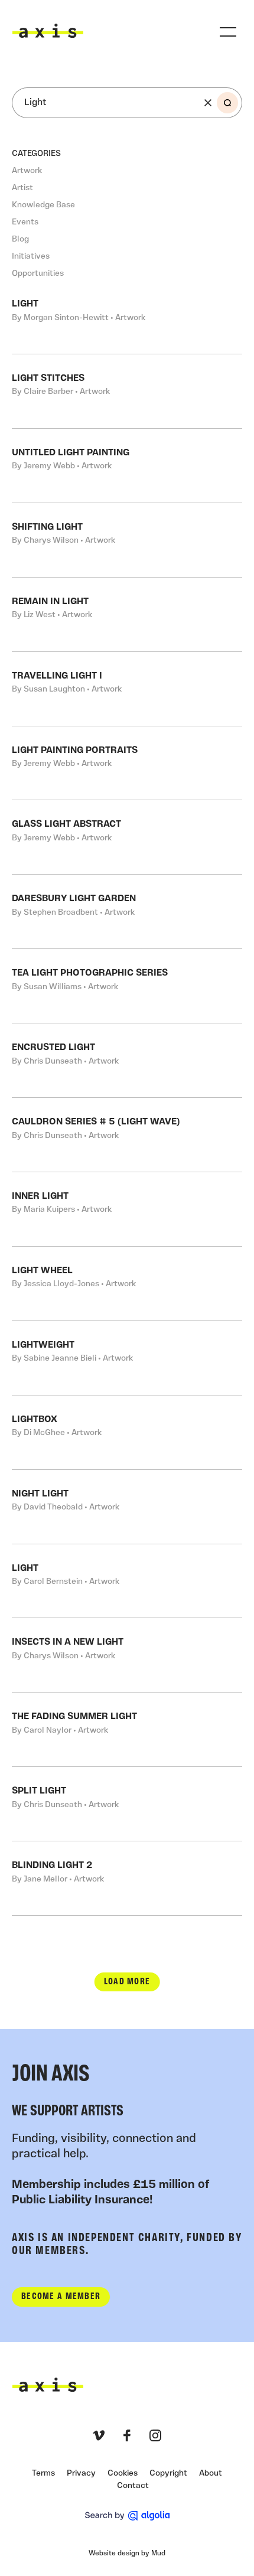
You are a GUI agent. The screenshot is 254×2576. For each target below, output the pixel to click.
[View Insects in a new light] (127, 1655)
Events (25, 222)
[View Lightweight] (127, 1358)
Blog (20, 239)
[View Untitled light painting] (127, 466)
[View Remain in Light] (127, 614)
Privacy (81, 2474)
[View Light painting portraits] (127, 763)
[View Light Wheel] (127, 1284)
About (211, 2474)
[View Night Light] (127, 1507)
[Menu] (228, 32)
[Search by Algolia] (127, 2516)
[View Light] (127, 1581)
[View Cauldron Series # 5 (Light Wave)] (127, 1135)
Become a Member (61, 2297)
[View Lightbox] (127, 1432)
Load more (127, 1982)
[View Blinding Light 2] (127, 1878)
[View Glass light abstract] (127, 837)
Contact (133, 2486)
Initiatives (31, 257)
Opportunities (38, 274)
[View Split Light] (127, 1804)
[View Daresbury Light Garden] (127, 912)
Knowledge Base (43, 205)
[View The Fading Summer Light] (127, 1729)
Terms (43, 2474)
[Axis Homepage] (48, 31)
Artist (22, 188)
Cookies (123, 2474)
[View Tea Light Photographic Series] (127, 986)
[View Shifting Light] (127, 540)
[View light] (127, 317)
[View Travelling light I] (127, 689)
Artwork (27, 171)
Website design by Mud (127, 2554)
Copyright (168, 2474)
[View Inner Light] (127, 1209)
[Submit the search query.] (227, 103)
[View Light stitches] (127, 391)
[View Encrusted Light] (127, 1060)
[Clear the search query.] (208, 103)
